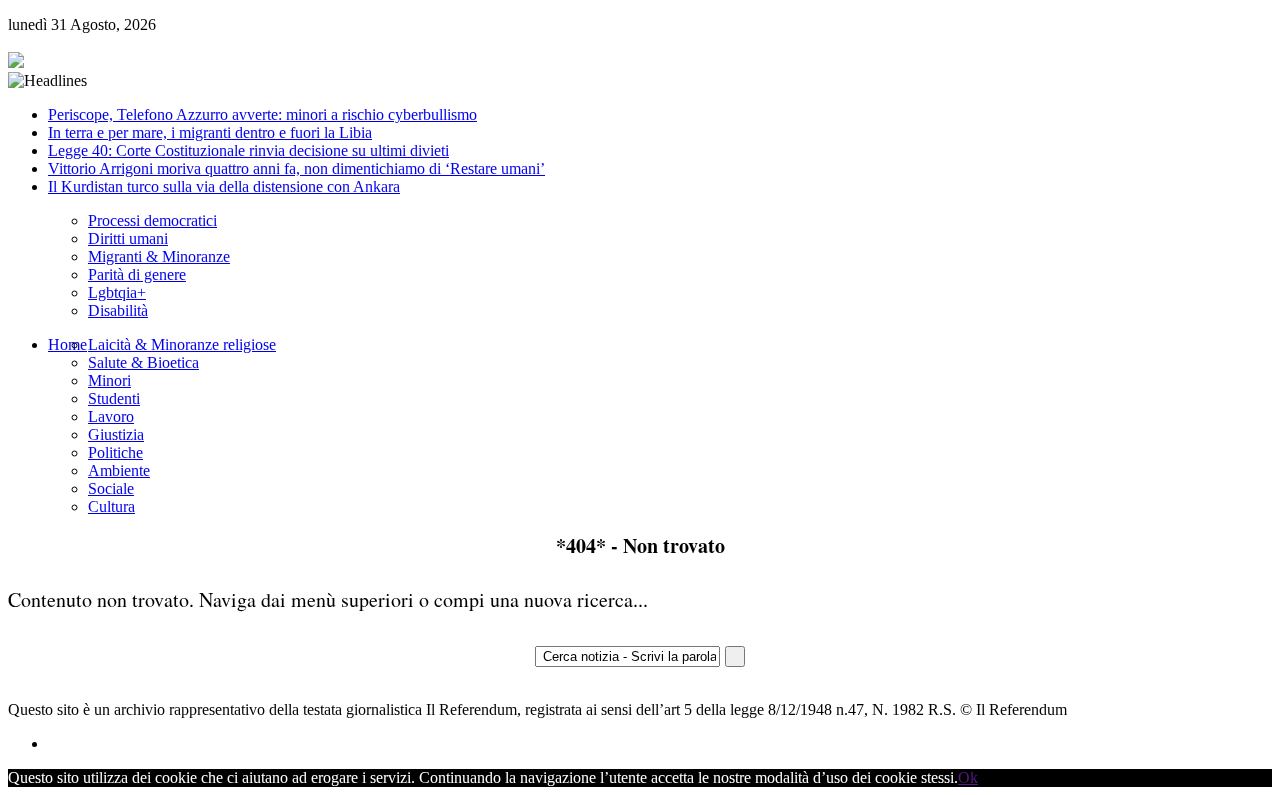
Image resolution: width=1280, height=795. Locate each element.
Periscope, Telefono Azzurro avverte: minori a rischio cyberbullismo (262, 114)
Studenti (114, 398)
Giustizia (116, 434)
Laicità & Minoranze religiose (182, 344)
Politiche (115, 452)
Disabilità (118, 310)
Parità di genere (137, 274)
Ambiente (119, 470)
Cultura (111, 506)
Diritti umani (128, 238)
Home (67, 344)
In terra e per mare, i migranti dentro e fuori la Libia (210, 132)
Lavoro (111, 416)
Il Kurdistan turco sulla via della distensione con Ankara (224, 186)
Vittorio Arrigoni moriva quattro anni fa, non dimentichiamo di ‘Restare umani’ (296, 168)
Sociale (111, 488)
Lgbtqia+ (117, 292)
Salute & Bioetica (143, 362)
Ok (968, 777)
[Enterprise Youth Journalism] (16, 62)
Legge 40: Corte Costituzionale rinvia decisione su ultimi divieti (248, 150)
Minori (109, 380)
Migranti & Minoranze (159, 256)
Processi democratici (152, 220)
